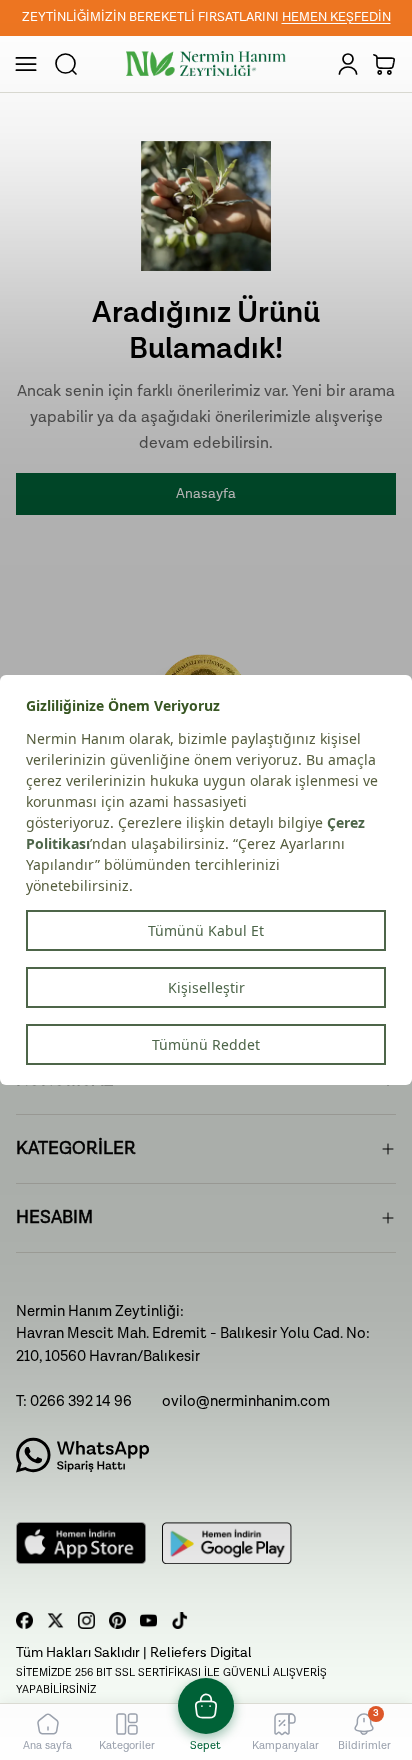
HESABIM (54, 1217)
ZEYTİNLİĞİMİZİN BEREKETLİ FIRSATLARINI (206, 17)
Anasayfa (206, 494)
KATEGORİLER (76, 1148)
